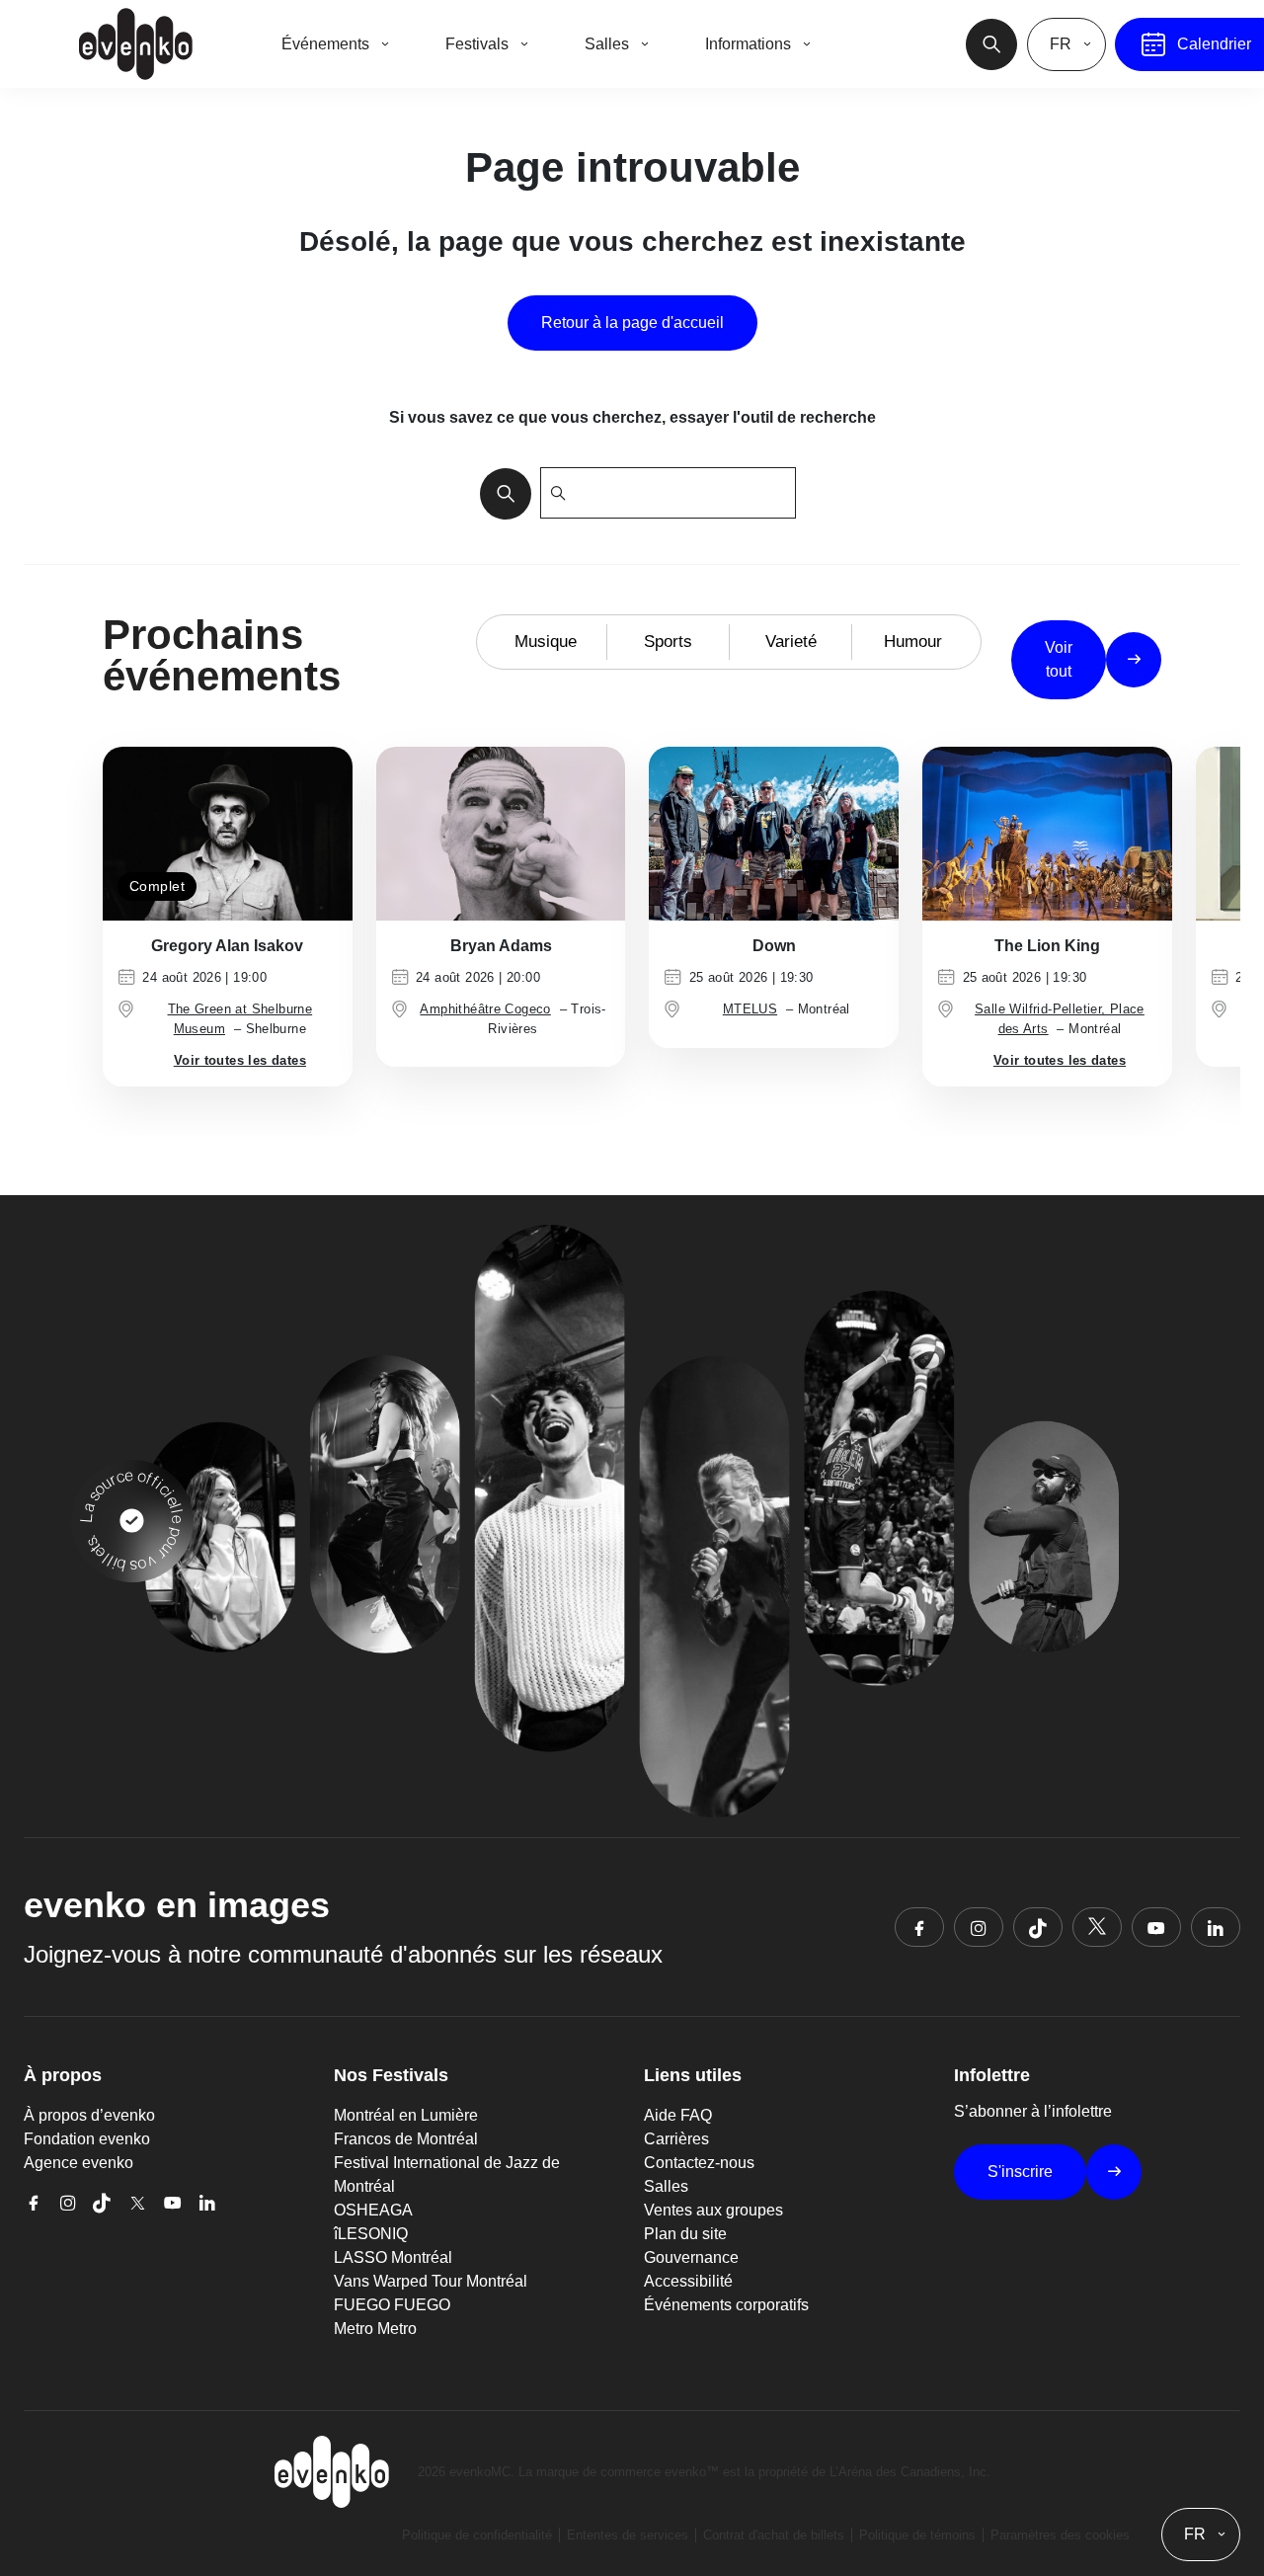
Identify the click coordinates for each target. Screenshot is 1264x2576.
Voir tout (1059, 659)
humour (913, 642)
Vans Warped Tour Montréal (431, 2281)
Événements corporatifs (726, 2305)
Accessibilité (688, 2281)
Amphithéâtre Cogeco (485, 1009)
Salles (666, 2186)
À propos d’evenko (89, 2115)
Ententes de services (628, 2535)
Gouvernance (691, 2257)
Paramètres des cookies (1060, 2535)
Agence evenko (79, 2163)
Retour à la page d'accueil (632, 322)
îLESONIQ (371, 2234)
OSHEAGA (373, 2210)
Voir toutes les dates (240, 1060)
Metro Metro (375, 2329)
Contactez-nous (699, 2163)
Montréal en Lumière (406, 2115)
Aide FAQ (678, 2115)
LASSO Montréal (393, 2257)
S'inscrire (1020, 2172)
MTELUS (750, 1009)
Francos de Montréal (406, 2139)
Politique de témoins (917, 2535)
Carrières (676, 2139)
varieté (791, 642)
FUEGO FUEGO (392, 2305)
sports (668, 642)
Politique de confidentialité (477, 2535)
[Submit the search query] (500, 493)
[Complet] (228, 832)
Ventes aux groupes (713, 2210)
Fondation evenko (87, 2139)
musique (546, 642)
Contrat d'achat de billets (774, 2535)
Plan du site (685, 2234)
